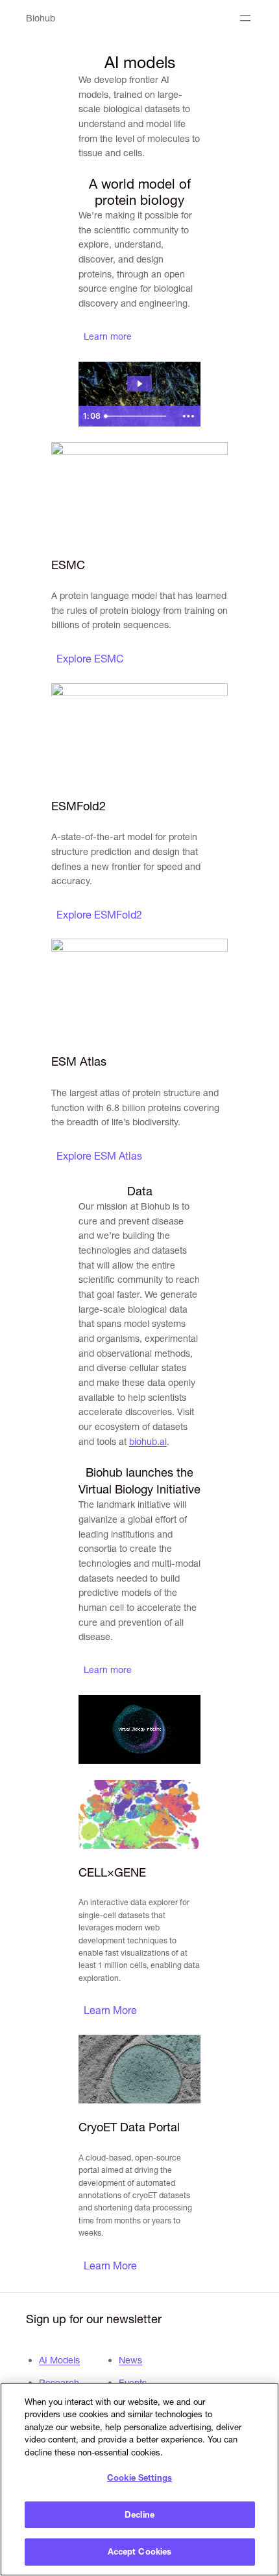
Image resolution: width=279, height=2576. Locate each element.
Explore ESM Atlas (99, 1156)
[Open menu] (245, 18)
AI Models (59, 2360)
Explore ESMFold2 (99, 915)
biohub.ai (148, 1442)
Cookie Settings (139, 2477)
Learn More (110, 2010)
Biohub (41, 18)
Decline (139, 2514)
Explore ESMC (90, 659)
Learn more (108, 336)
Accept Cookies (140, 2551)
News (130, 2360)
